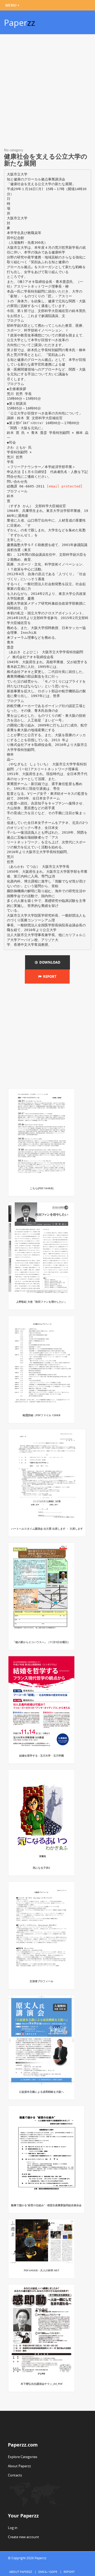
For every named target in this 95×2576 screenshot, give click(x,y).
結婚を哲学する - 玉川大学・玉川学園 (42, 1756)
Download (49, 962)
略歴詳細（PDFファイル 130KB (42, 1415)
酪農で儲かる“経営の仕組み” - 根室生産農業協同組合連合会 (46, 2205)
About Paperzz (19, 2466)
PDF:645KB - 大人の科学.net (42, 2270)
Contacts (15, 2475)
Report (49, 977)
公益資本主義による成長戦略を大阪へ (41, 2092)
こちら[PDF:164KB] (42, 1188)
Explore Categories (23, 2457)
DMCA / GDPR (48, 2572)
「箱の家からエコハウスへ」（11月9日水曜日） (41, 1642)
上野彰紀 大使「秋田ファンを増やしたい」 (42, 1302)
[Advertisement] (47, 92)
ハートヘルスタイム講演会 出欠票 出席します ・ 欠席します (47, 1529)
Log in (13, 2528)
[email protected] (65, 486)
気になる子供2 (41, 1868)
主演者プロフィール (41, 1981)
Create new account (23, 2537)
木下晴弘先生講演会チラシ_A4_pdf (42, 2384)
